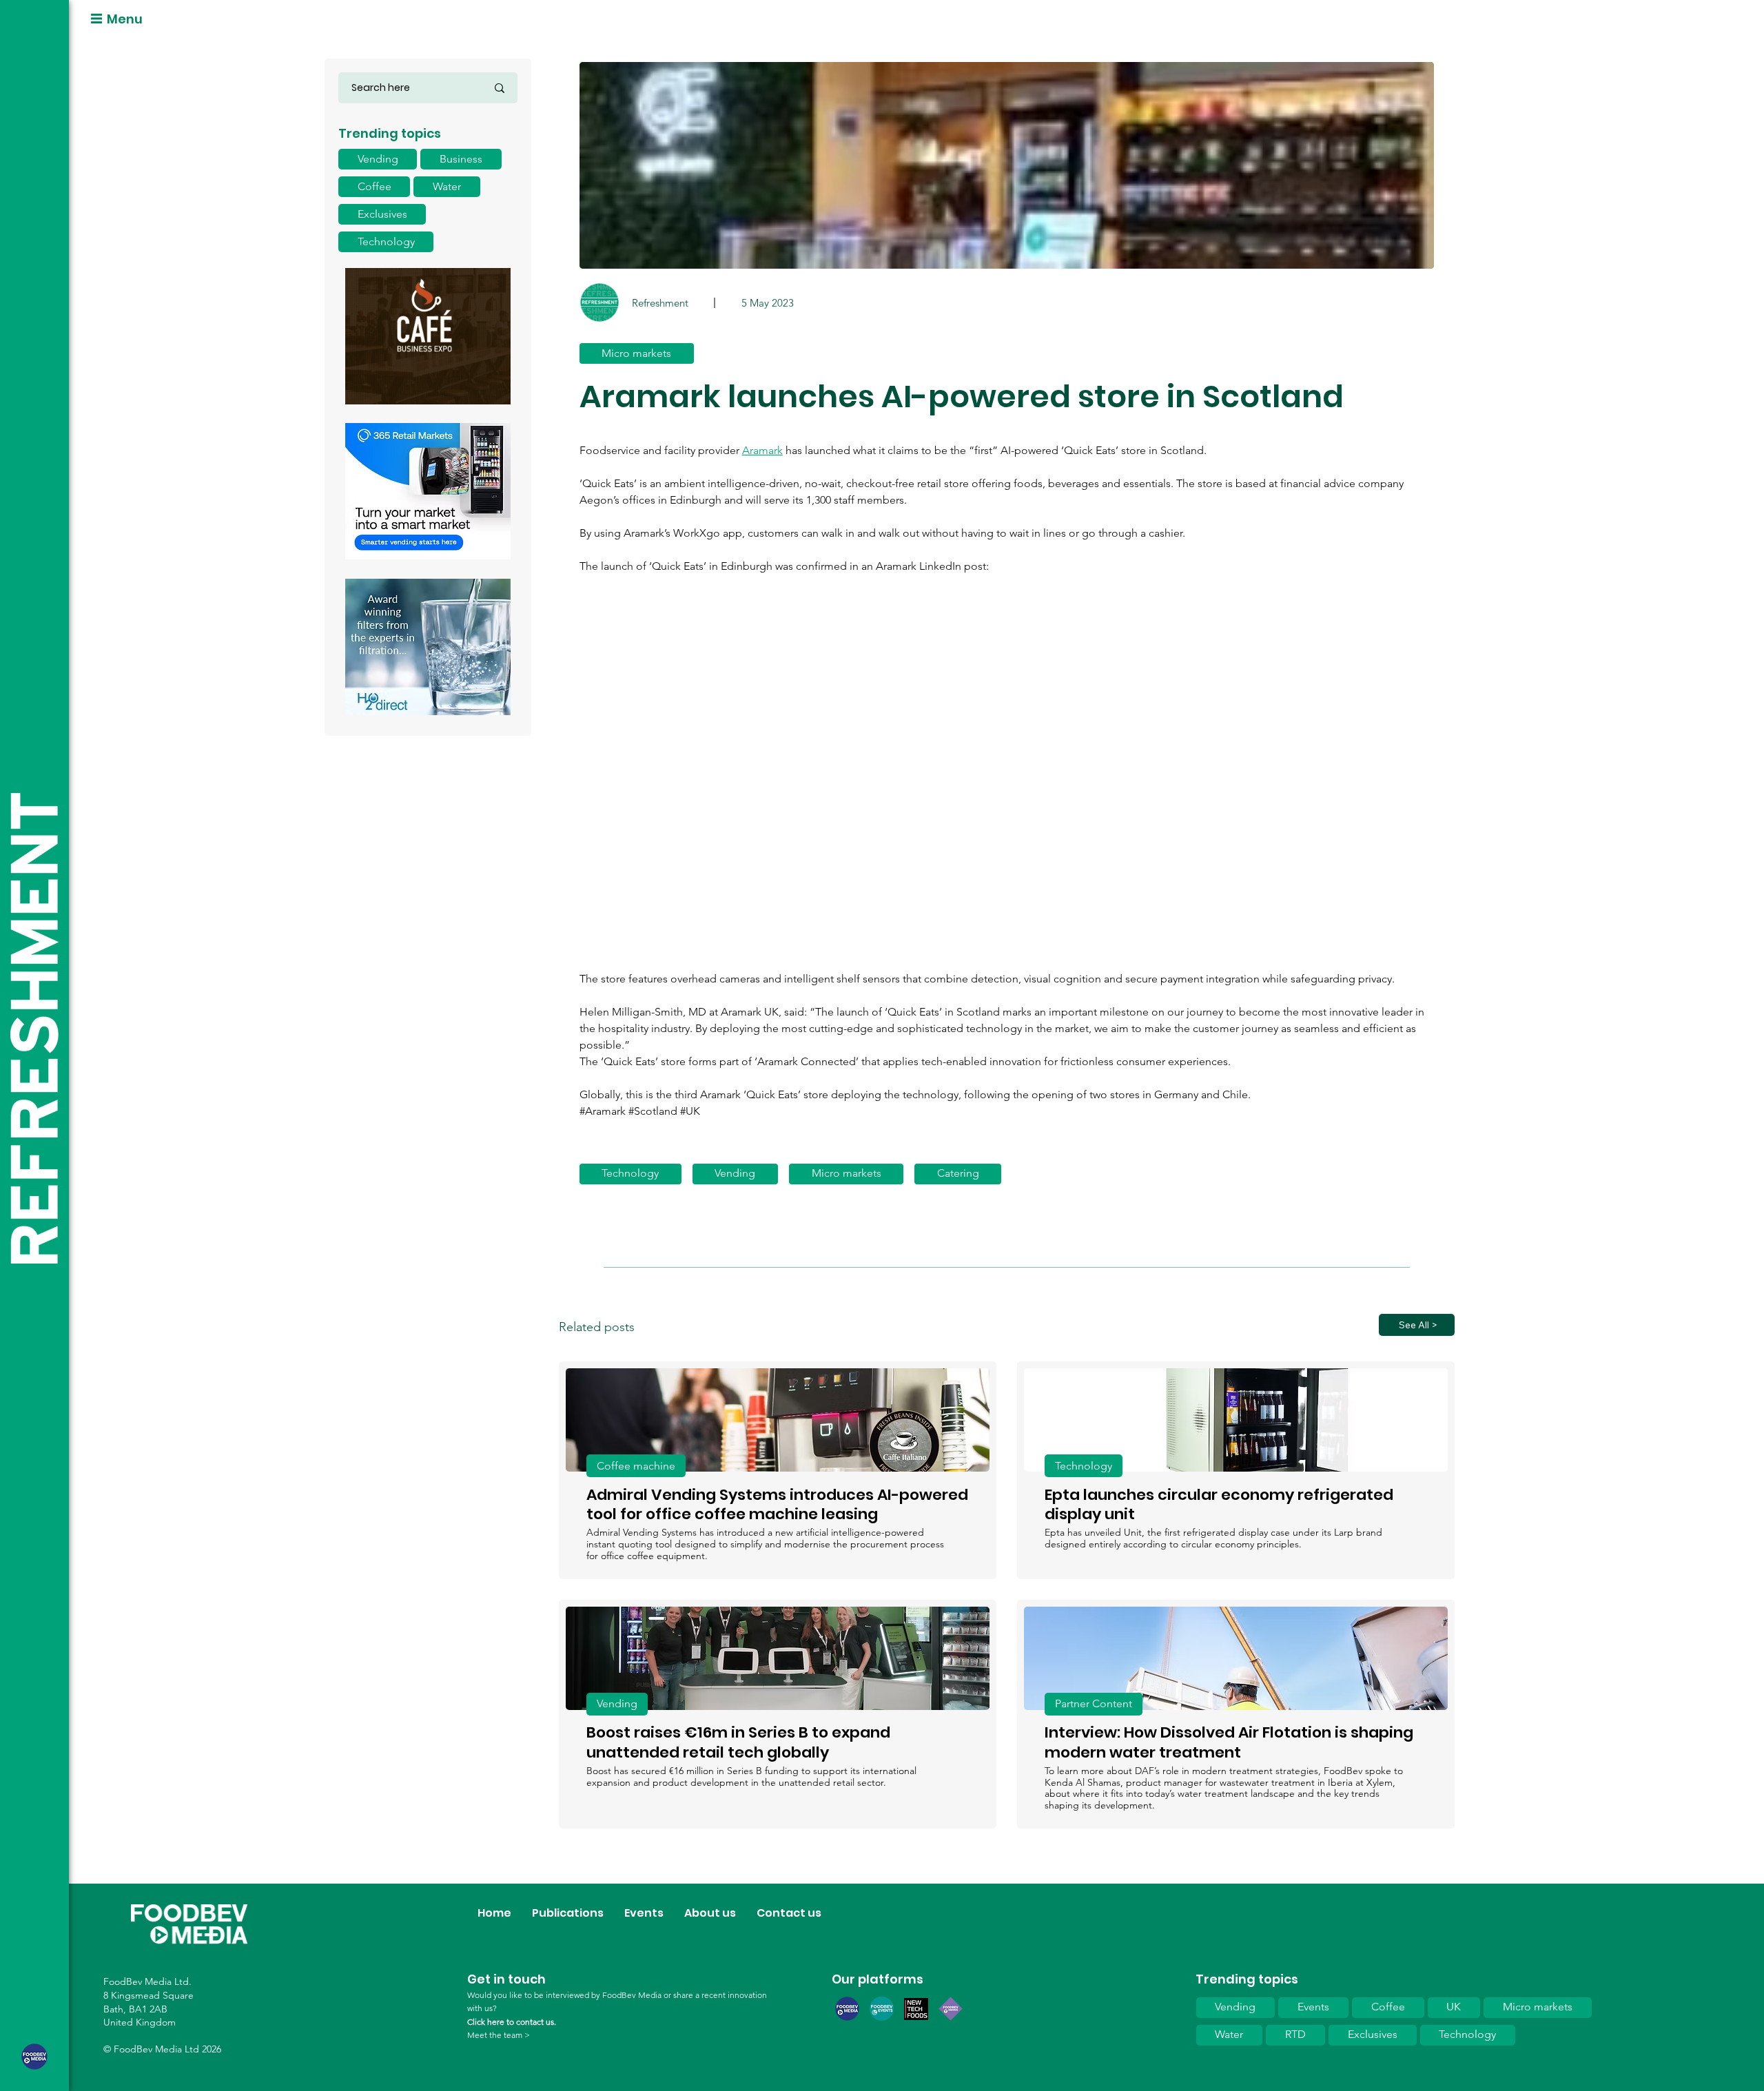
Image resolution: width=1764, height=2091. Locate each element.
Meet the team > (499, 2035)
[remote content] (1007, 781)
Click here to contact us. (512, 2022)
